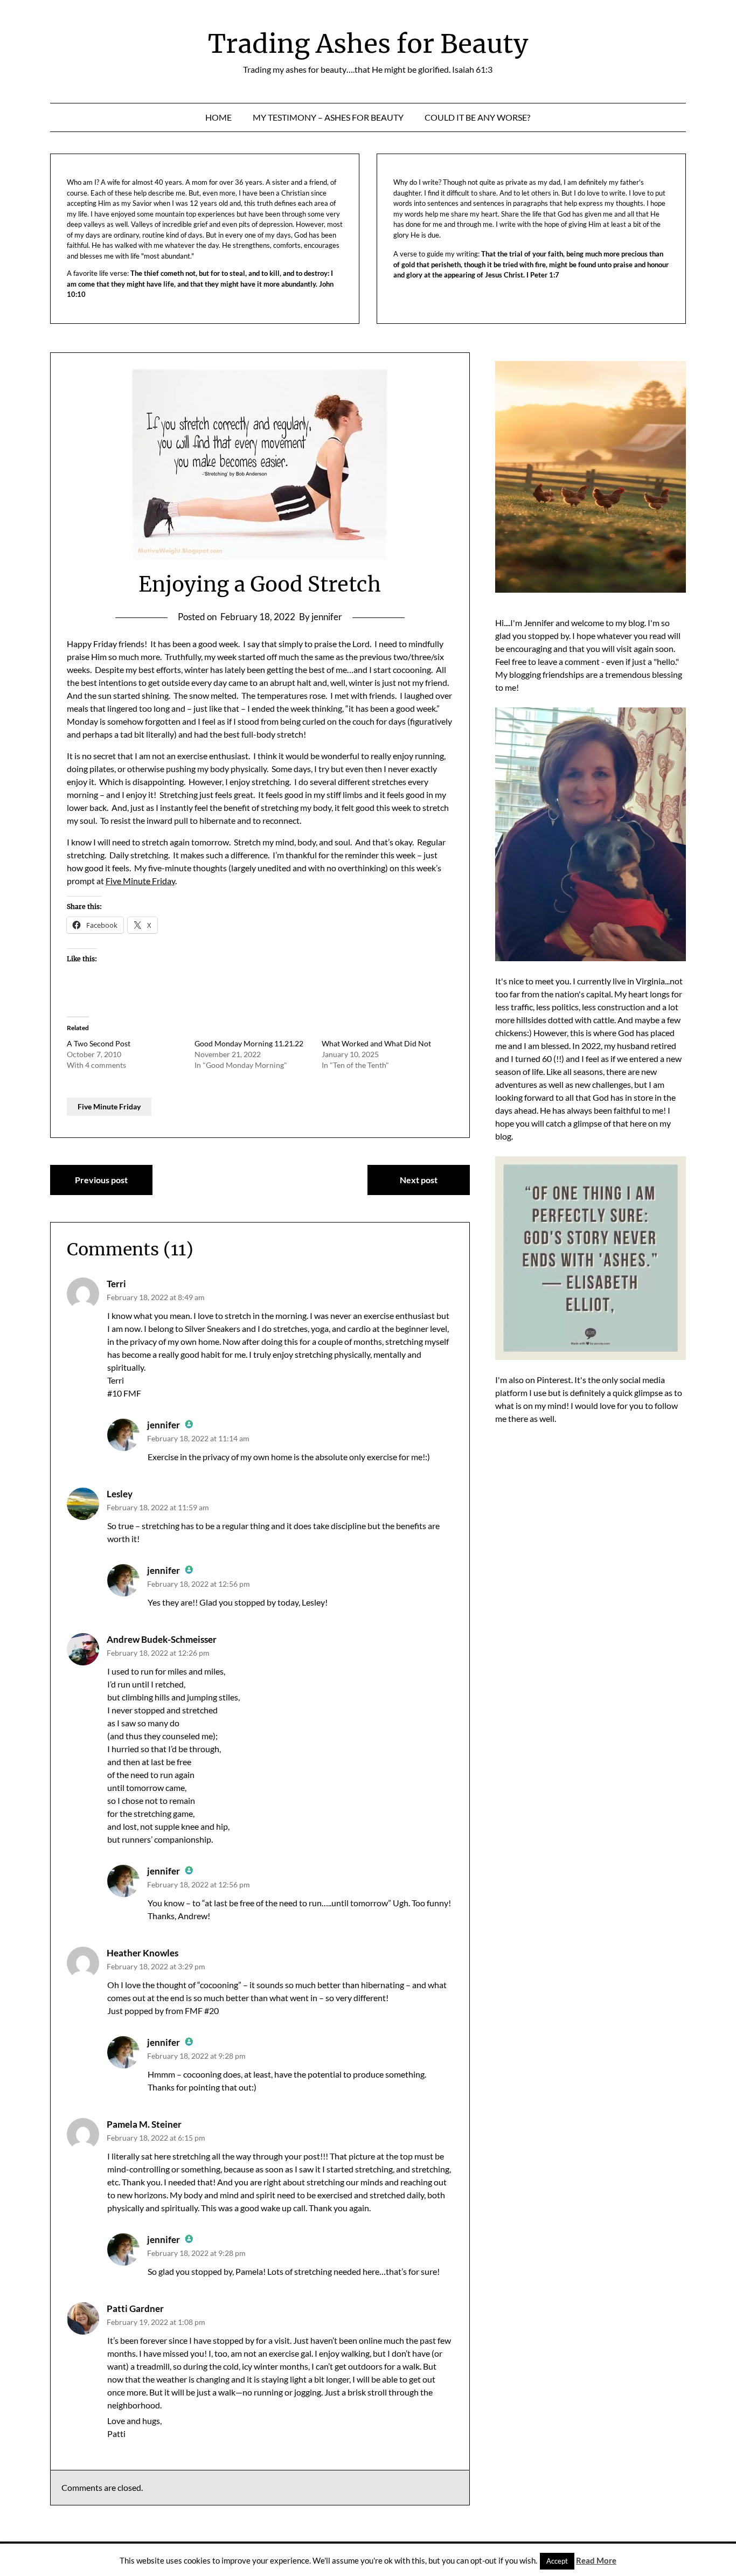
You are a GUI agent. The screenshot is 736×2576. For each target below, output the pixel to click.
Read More (596, 2560)
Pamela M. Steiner (144, 2124)
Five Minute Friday (140, 881)
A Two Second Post (99, 1043)
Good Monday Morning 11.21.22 (249, 1043)
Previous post (101, 1180)
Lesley (120, 1494)
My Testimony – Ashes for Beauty (328, 117)
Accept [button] (557, 2561)
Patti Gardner (135, 2308)
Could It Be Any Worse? (477, 117)
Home (218, 117)
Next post (419, 1180)
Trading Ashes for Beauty (368, 44)
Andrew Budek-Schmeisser (162, 1639)
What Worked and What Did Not (376, 1043)
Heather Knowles (143, 1953)
